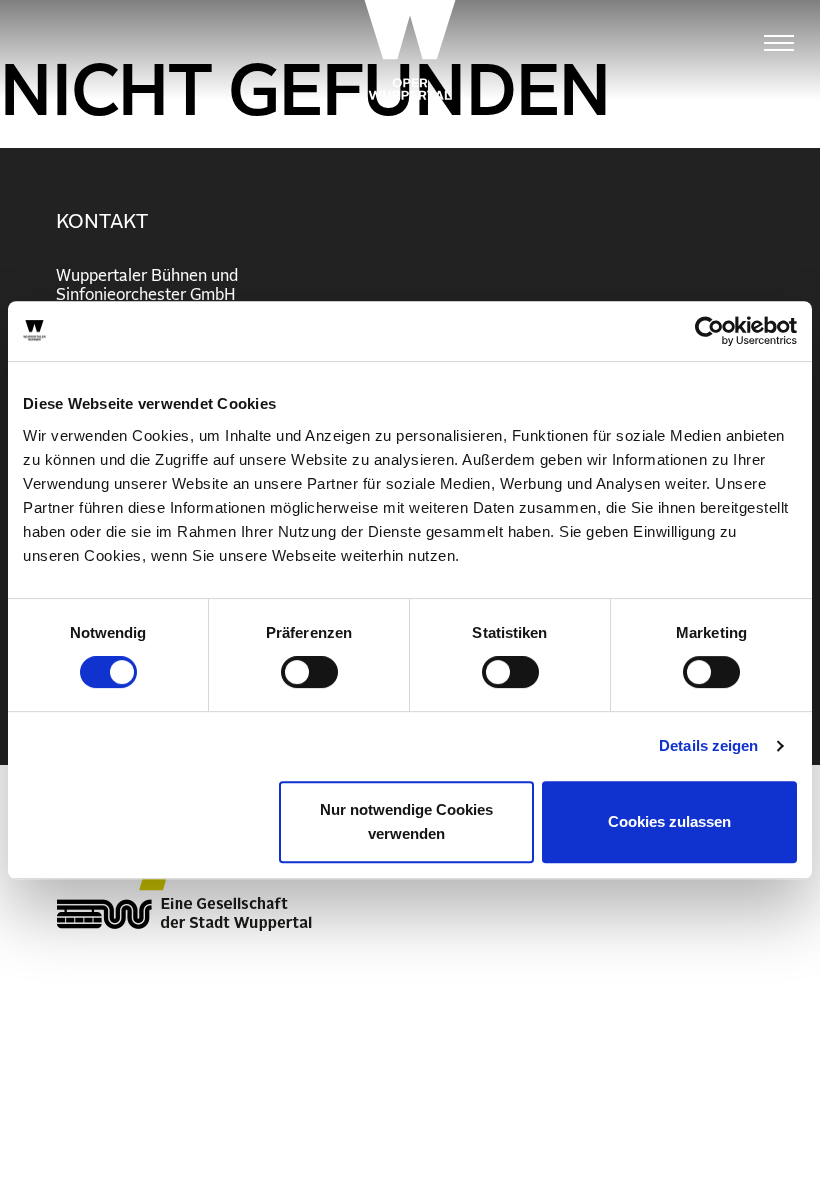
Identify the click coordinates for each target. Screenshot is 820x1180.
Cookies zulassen (669, 821)
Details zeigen (708, 745)
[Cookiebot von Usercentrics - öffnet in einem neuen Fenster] (709, 331)
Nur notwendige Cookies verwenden (406, 821)
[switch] (309, 672)
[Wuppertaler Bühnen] (410, 50)
